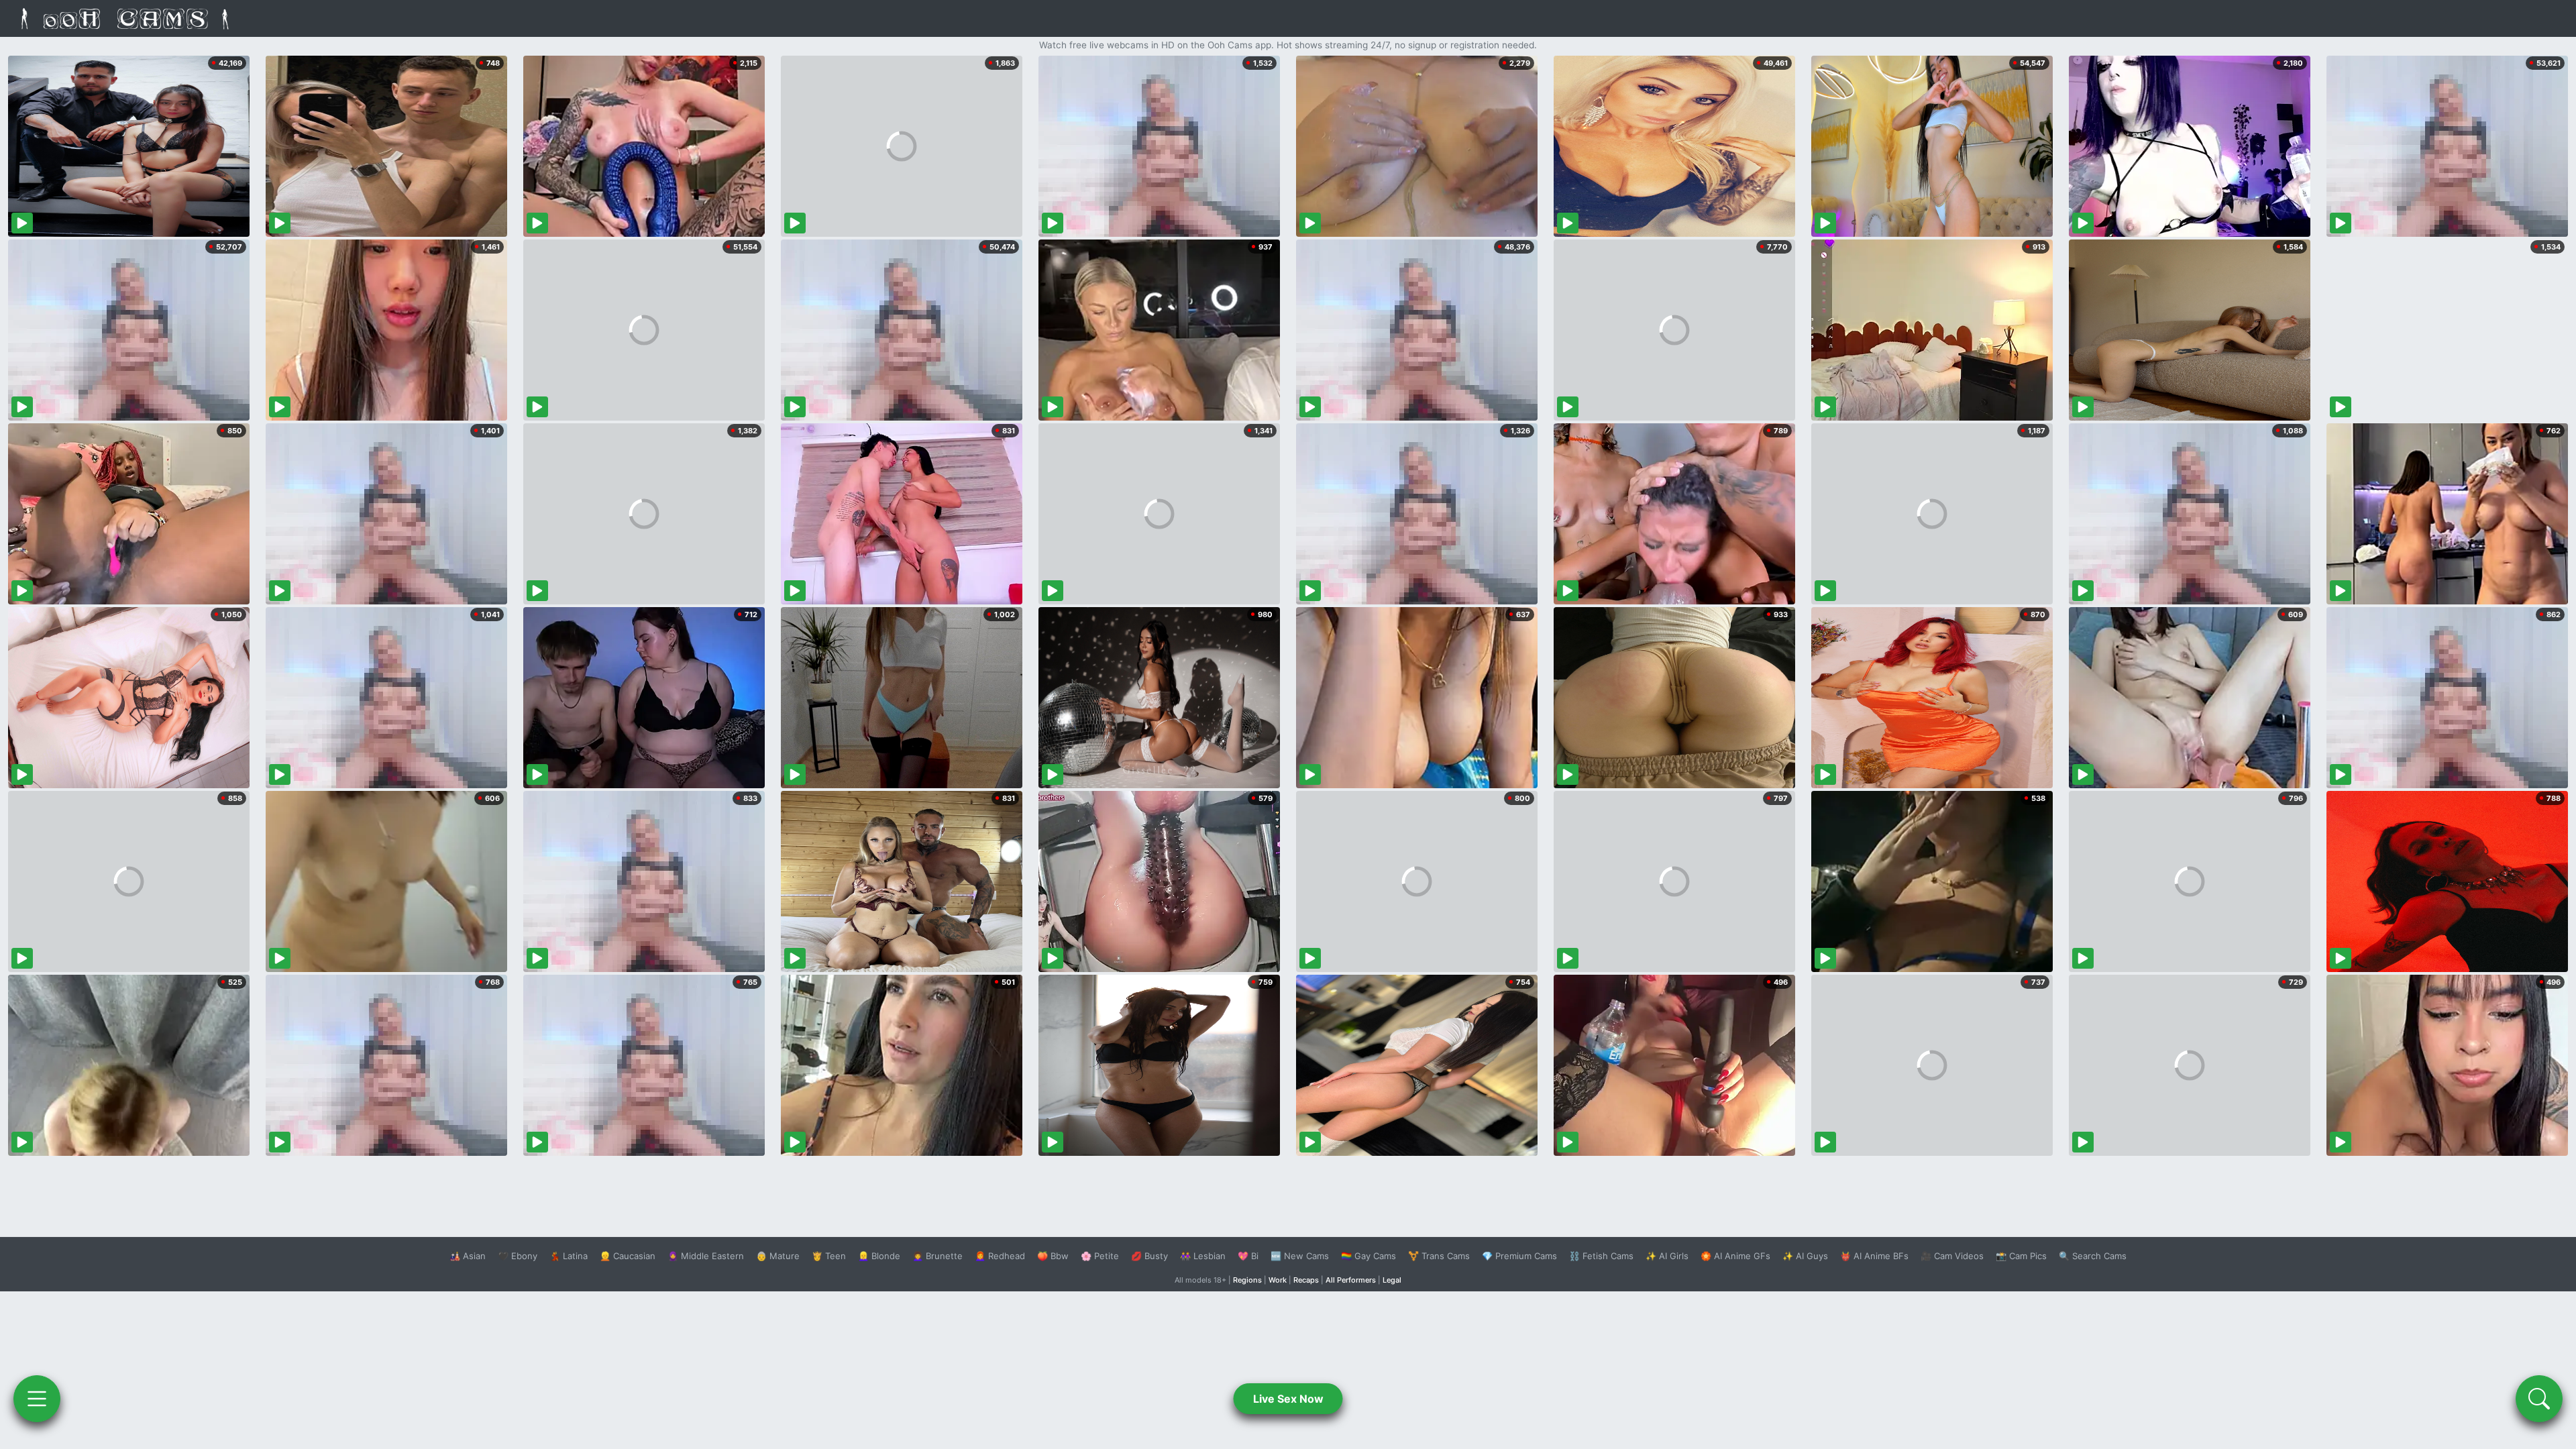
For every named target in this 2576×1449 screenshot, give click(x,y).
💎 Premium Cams (1519, 1256)
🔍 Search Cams (2093, 1256)
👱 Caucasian (628, 1256)
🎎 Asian (468, 1256)
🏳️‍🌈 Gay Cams (1368, 1256)
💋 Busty (1149, 1256)
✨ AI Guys (1805, 1256)
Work (1278, 1280)
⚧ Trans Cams (1439, 1256)
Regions (1247, 1280)
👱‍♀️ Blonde (879, 1256)
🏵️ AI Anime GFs (1735, 1256)
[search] (2539, 1399)
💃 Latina (569, 1256)
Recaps (1306, 1280)
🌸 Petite (1100, 1256)
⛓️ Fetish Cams (1601, 1256)
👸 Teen (829, 1256)
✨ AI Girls (1667, 1256)
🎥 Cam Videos (1952, 1256)
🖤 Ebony (518, 1256)
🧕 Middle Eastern (706, 1256)
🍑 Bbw (1053, 1256)
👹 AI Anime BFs (1874, 1256)
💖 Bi (1248, 1256)
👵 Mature (778, 1256)
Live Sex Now (1288, 1399)
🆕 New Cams (1300, 1256)
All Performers (1351, 1280)
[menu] (37, 1399)
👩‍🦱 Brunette (937, 1256)
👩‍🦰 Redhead (1000, 1256)
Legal (1392, 1280)
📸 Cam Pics (2021, 1256)
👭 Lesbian (1203, 1256)
